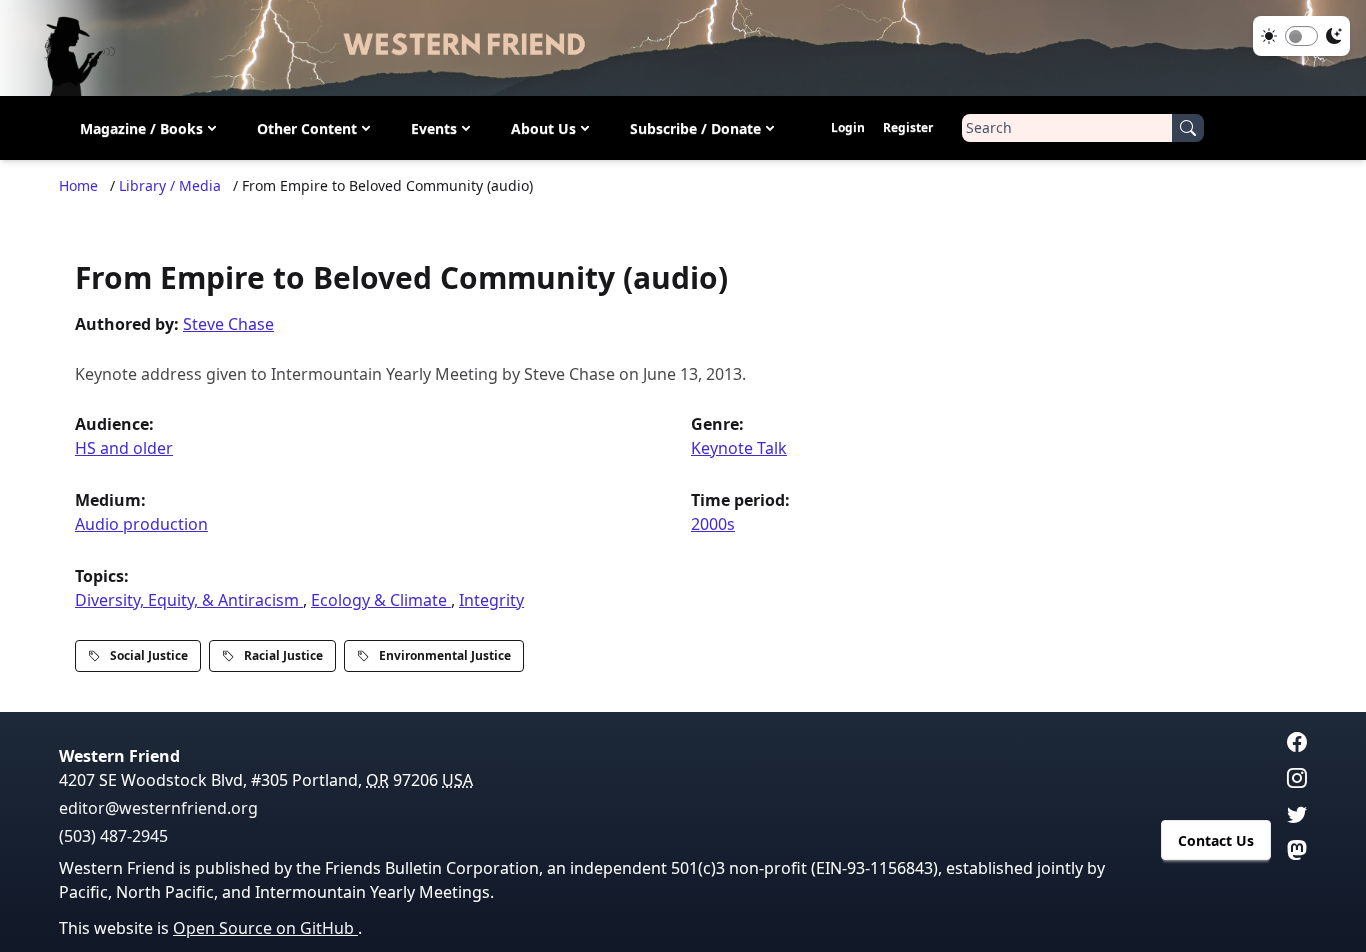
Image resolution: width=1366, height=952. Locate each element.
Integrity (491, 600)
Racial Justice (283, 655)
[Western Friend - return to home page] (683, 48)
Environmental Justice (445, 655)
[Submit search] (1188, 128)
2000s (713, 524)
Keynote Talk (739, 448)
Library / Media (170, 185)
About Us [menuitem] (543, 128)
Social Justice (149, 655)
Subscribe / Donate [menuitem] (695, 128)
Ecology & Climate (381, 600)
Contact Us (1216, 840)
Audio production (141, 524)
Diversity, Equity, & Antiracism (189, 600)
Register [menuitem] (908, 127)
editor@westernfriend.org (158, 808)
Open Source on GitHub (265, 928)
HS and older (124, 448)
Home (78, 185)
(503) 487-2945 (113, 836)
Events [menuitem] (434, 128)
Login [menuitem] (848, 127)
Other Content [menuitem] (307, 128)
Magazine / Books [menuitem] (141, 128)
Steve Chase (228, 324)
